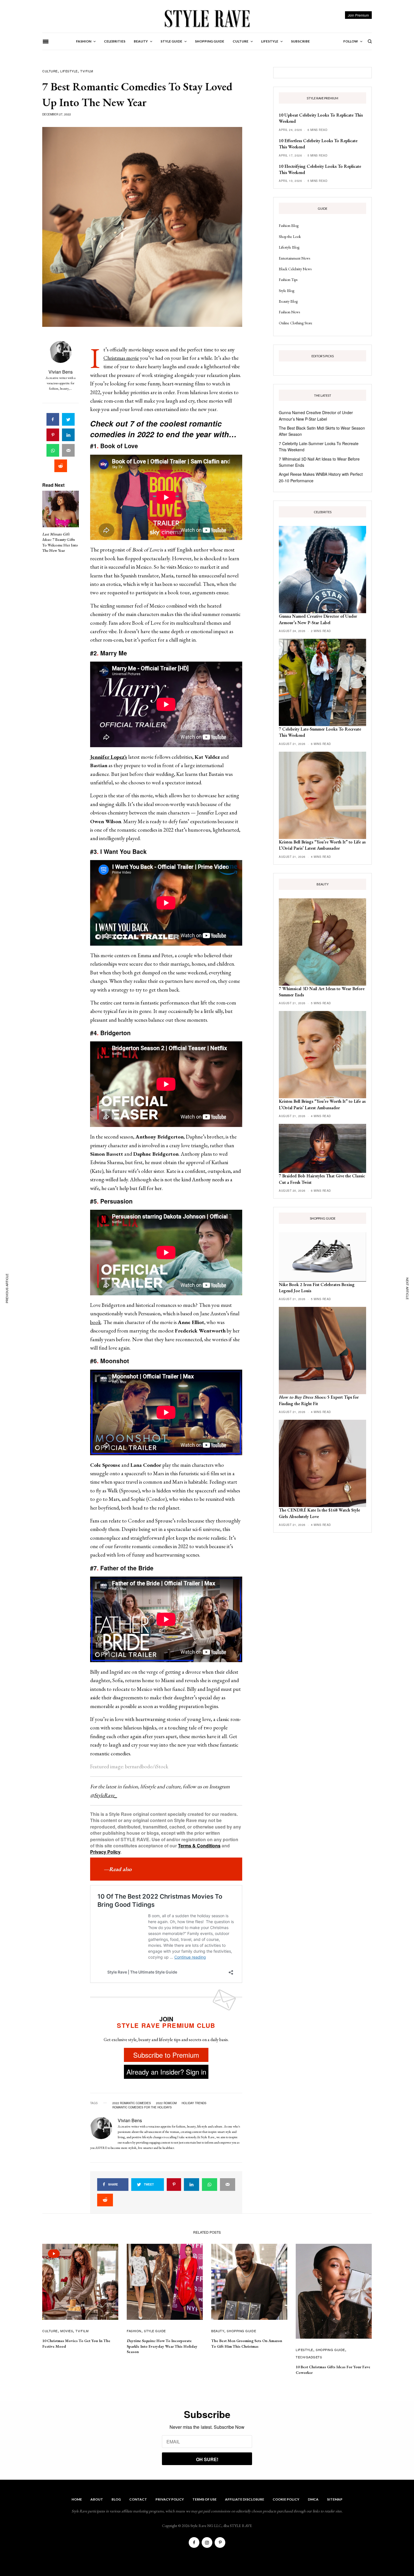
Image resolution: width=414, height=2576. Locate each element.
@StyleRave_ (104, 1795)
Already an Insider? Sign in (166, 2072)
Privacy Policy (105, 1852)
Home (77, 2499)
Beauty (218, 2331)
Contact (138, 2499)
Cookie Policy (286, 2499)
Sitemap (335, 2499)
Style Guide (155, 2331)
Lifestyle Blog (289, 247)
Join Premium (358, 15)
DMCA (313, 2499)
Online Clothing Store (296, 323)
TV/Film (87, 71)
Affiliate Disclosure (245, 2499)
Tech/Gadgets (309, 2357)
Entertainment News (294, 258)
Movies (67, 2331)
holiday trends (194, 2103)
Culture (50, 71)
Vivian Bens (61, 372)
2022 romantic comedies (132, 2103)
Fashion (134, 2331)
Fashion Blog (289, 226)
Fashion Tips (288, 280)
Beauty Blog (288, 301)
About (97, 2499)
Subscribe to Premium (166, 2055)
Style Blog (287, 291)
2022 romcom (166, 2103)
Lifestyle (69, 71)
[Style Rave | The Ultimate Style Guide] (207, 18)
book (96, 1322)
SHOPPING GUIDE (241, 2331)
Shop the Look (290, 236)
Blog (116, 2499)
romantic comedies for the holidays (142, 2107)
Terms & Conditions (199, 1846)
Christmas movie (121, 358)
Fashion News (289, 312)
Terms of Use (204, 2499)
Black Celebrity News (295, 269)
